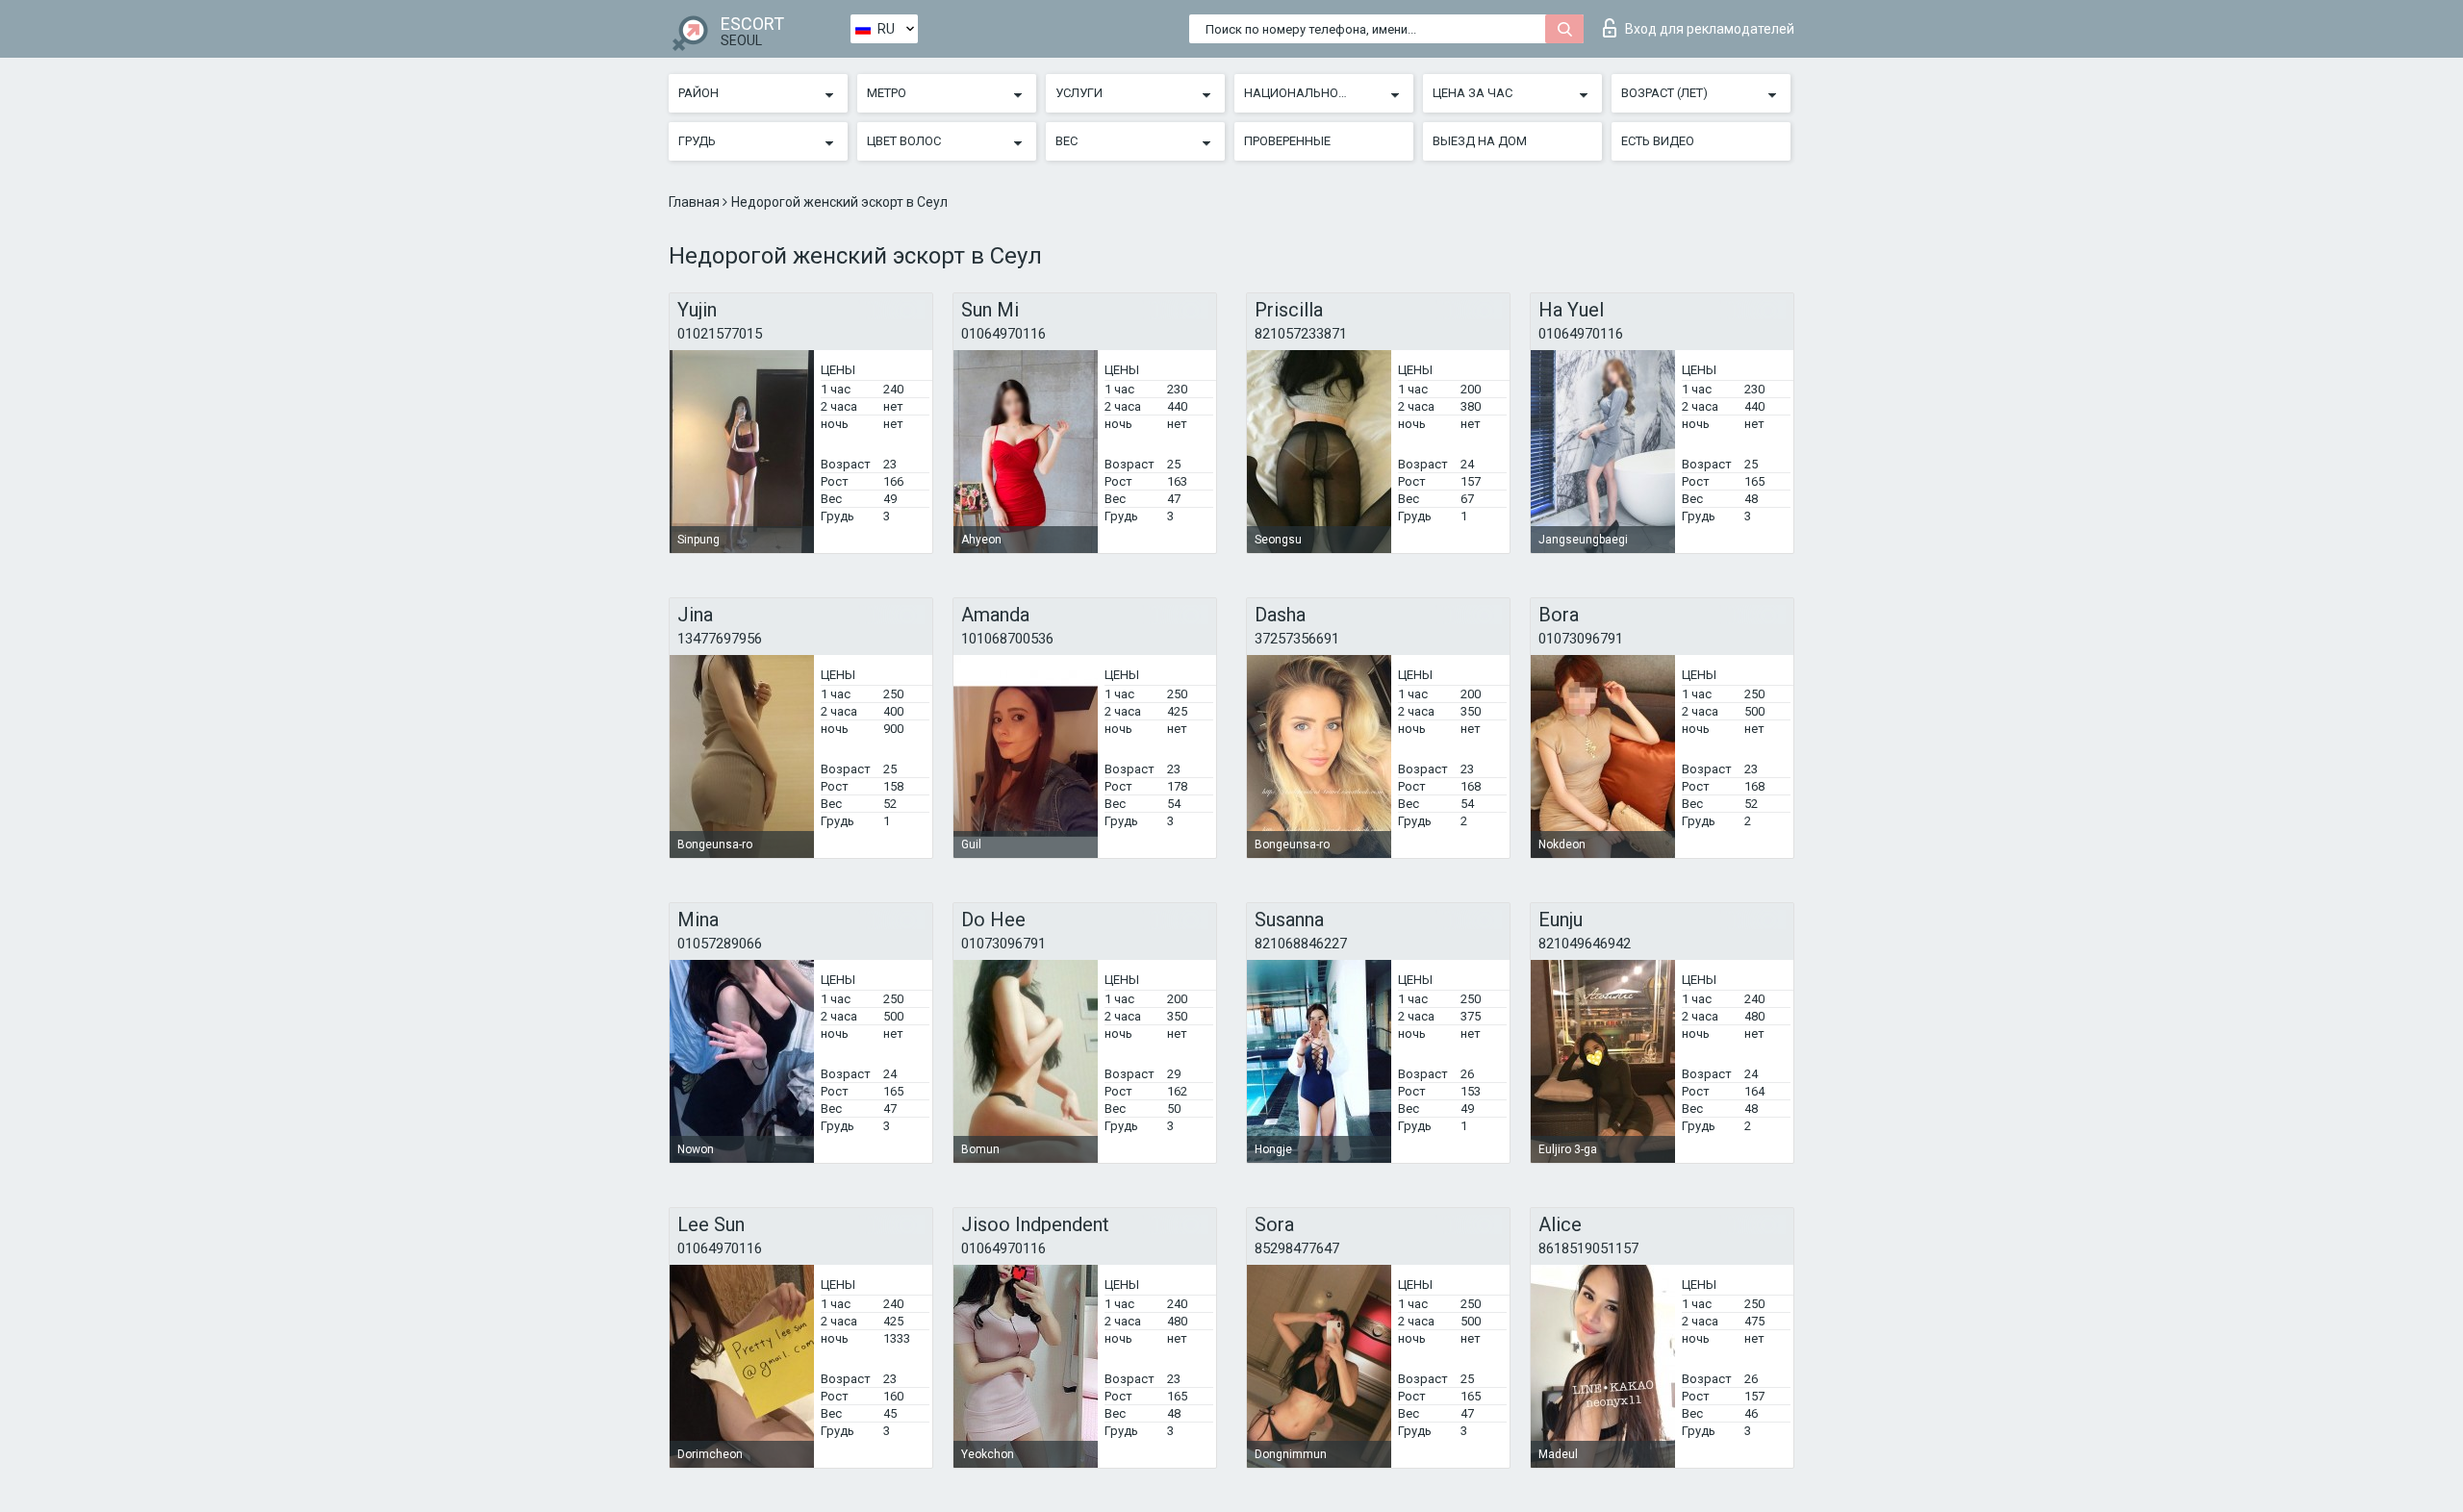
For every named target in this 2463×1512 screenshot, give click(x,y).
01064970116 (1003, 334)
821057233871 (1301, 334)
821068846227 (1301, 944)
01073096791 (1581, 639)
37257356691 (1297, 639)
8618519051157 (1588, 1248)
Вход (1710, 29)
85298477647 (1297, 1248)
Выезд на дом (1480, 141)
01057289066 (720, 944)
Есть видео (1658, 141)
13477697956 (720, 639)
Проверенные (1287, 141)
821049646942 (1585, 944)
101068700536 (1007, 639)
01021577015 (720, 334)
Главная (696, 202)
